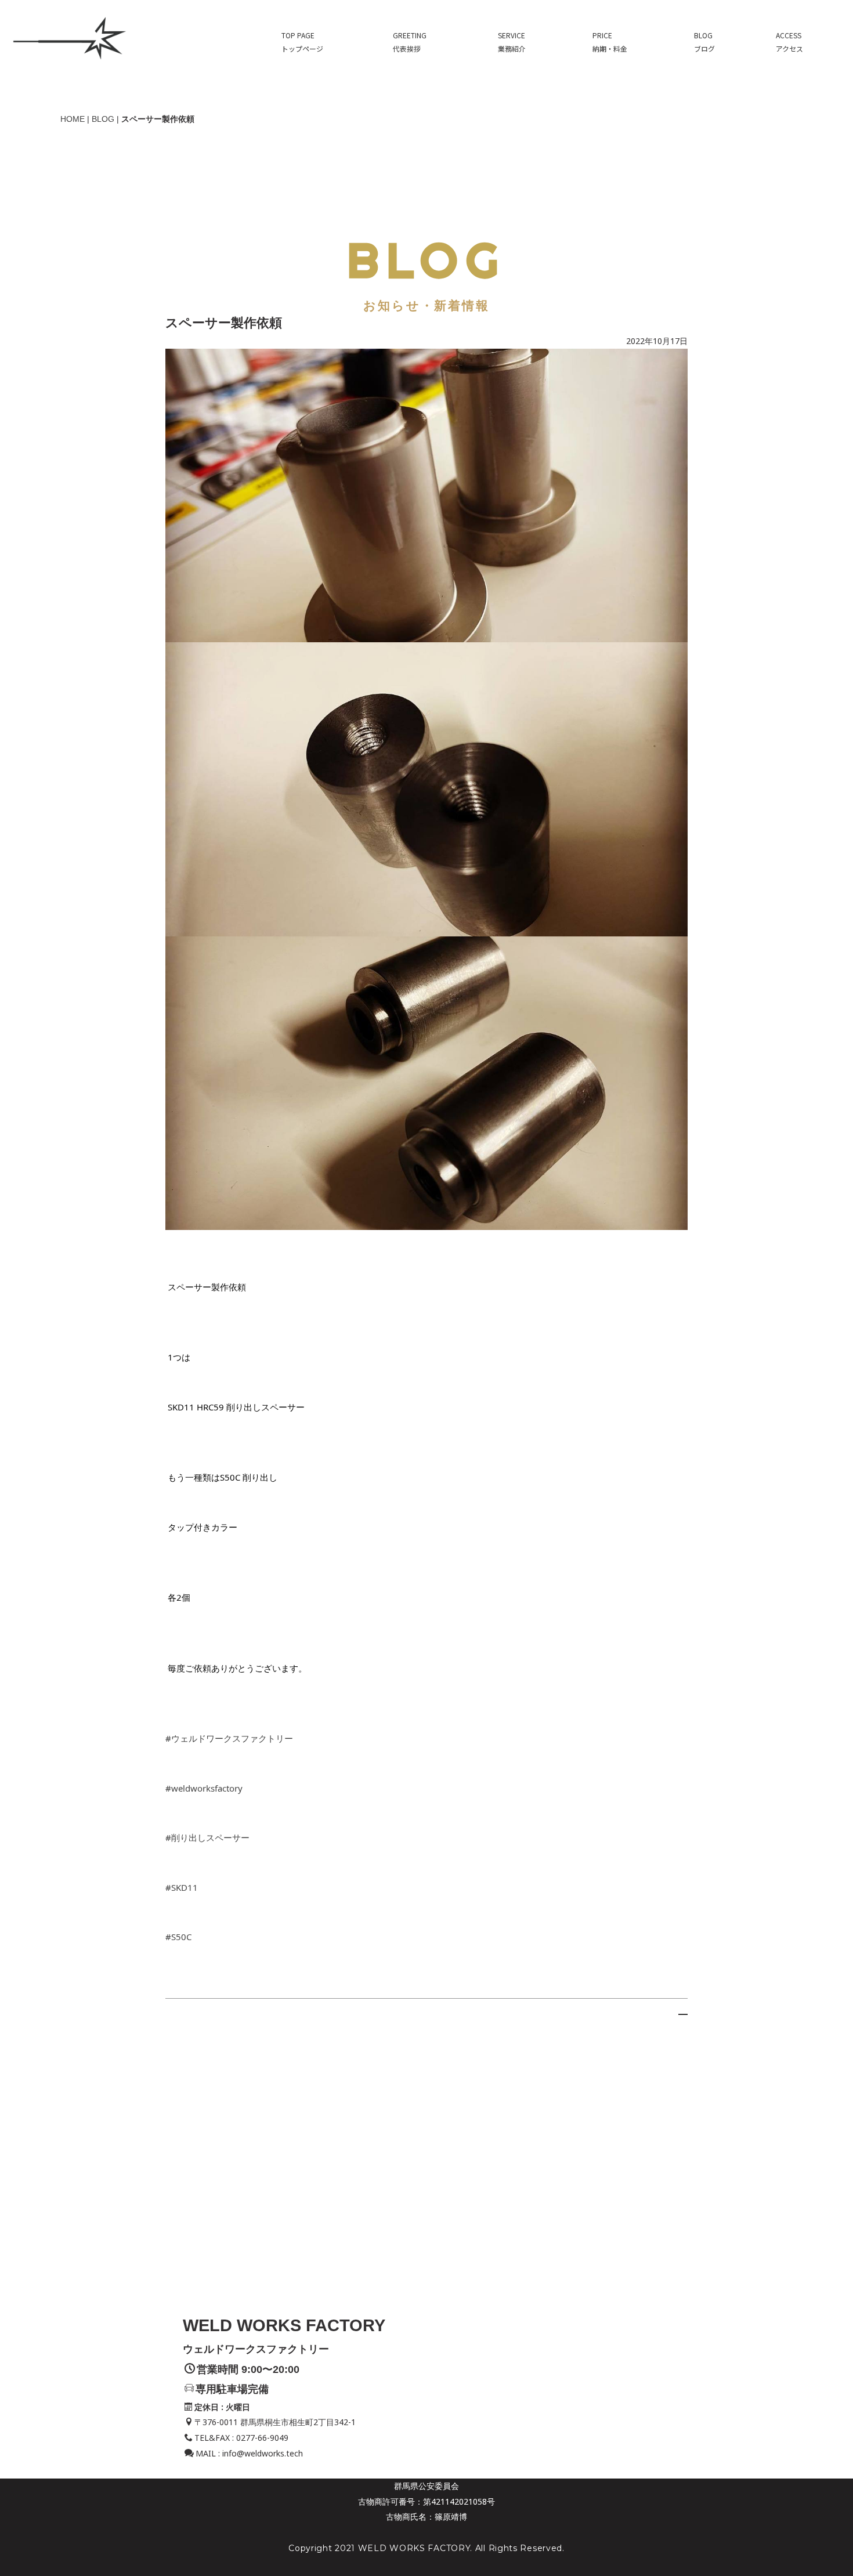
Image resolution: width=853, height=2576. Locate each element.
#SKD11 (182, 1887)
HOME (73, 119)
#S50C (178, 1937)
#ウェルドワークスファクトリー (229, 1738)
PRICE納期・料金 (610, 42)
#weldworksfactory (204, 1788)
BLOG (103, 119)
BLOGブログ (704, 42)
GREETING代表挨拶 (410, 42)
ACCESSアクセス (789, 42)
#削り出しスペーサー (207, 1837)
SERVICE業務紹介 (512, 42)
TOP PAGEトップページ (302, 42)
